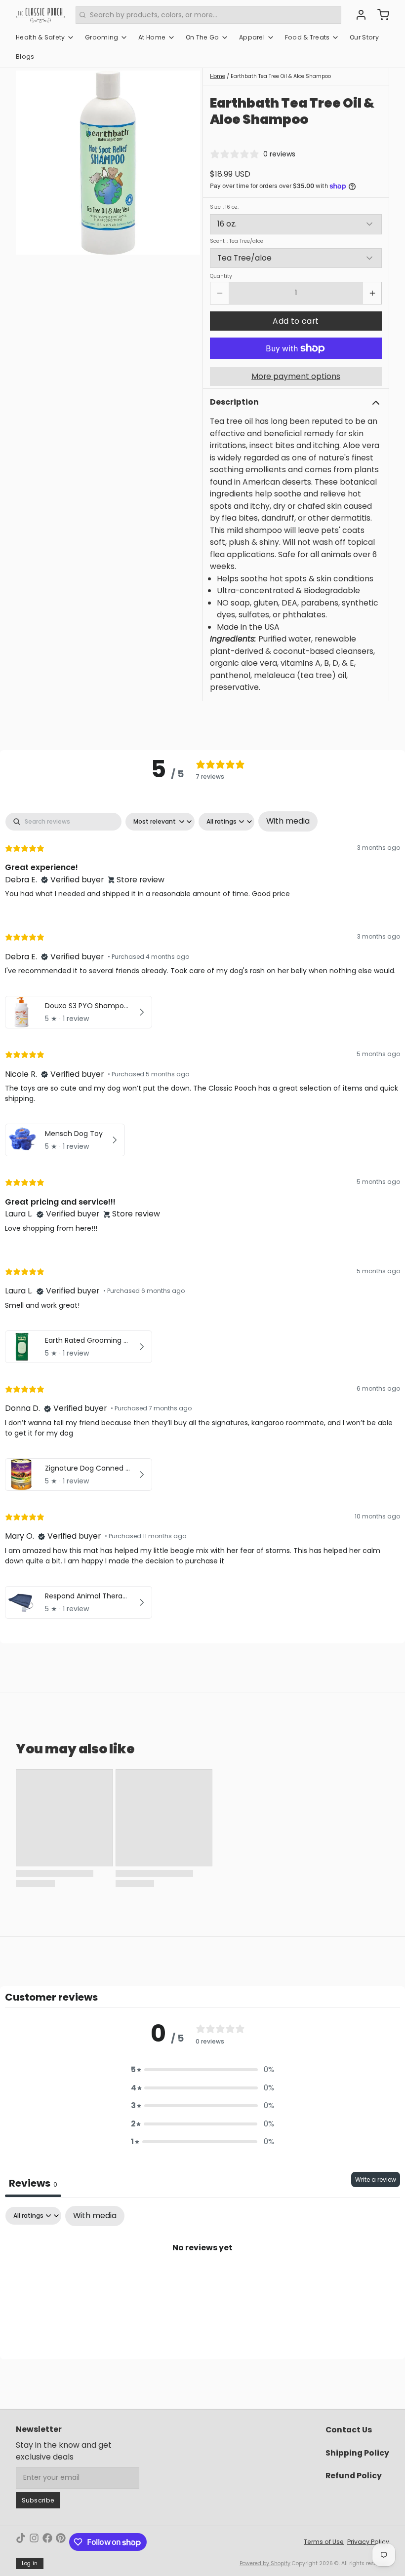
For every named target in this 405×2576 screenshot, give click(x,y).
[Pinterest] (61, 2542)
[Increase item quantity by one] (372, 293)
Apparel (252, 37)
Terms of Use (324, 2542)
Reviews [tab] (33, 2183)
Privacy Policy (368, 2542)
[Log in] (358, 15)
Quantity (221, 276)
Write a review (376, 2179)
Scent (237, 241)
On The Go (202, 37)
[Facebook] (47, 2542)
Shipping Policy (357, 2453)
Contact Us (349, 2430)
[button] (296, 321)
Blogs (25, 57)
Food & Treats (307, 37)
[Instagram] (34, 2542)
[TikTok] (21, 2542)
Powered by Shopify (265, 2563)
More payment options (296, 376)
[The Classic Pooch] (40, 15)
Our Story (364, 37)
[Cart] (380, 15)
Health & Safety (40, 37)
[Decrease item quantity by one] (220, 293)
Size (224, 207)
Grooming (101, 37)
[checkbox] (288, 821)
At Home (152, 37)
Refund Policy (354, 2476)
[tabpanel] (202, 1217)
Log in (30, 2563)
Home (218, 76)
